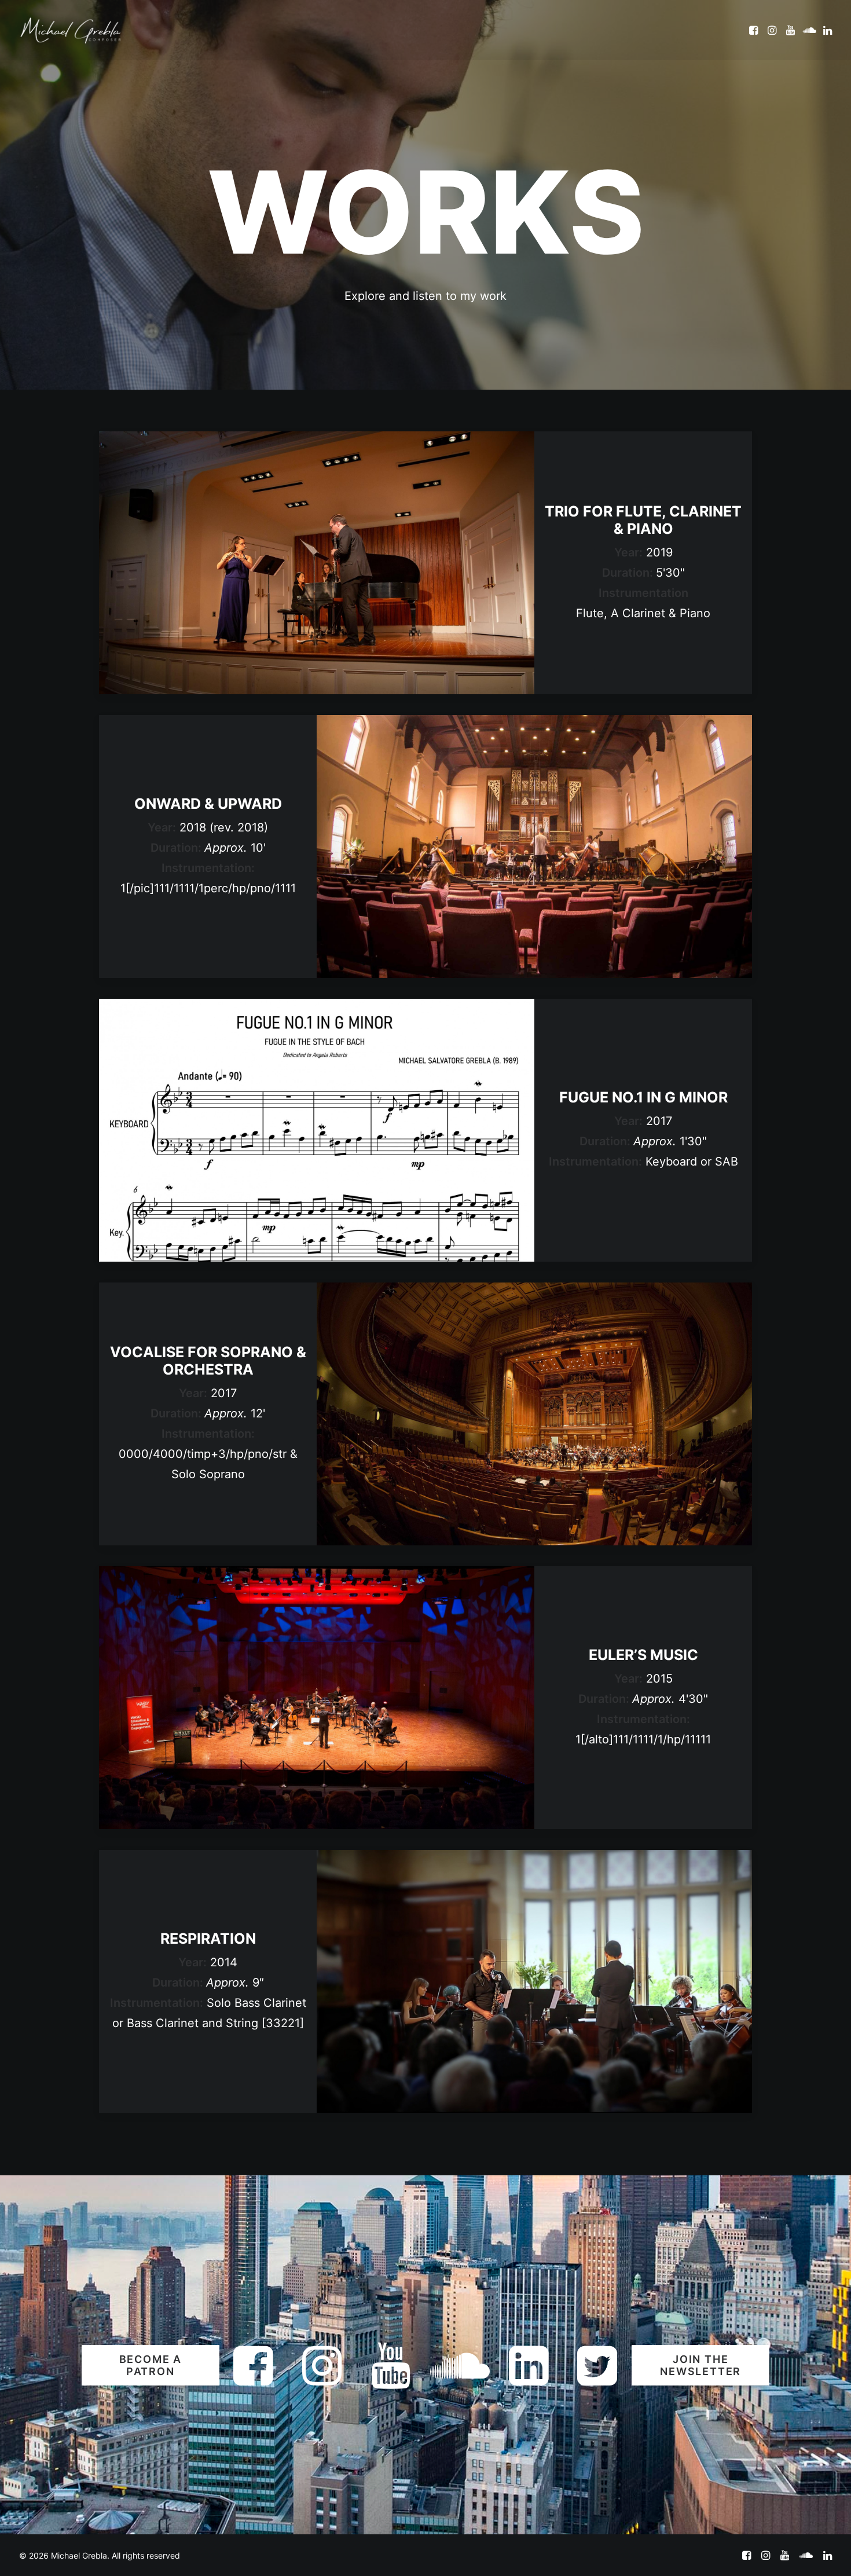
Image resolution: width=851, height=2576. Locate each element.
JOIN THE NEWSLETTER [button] (700, 2365)
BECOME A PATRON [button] (152, 2365)
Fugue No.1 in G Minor (643, 1097)
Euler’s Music (643, 1655)
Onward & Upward (208, 804)
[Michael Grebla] (71, 30)
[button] (755, 30)
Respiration (208, 1939)
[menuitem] (755, 30)
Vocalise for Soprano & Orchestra (208, 1361)
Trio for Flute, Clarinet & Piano (643, 520)
